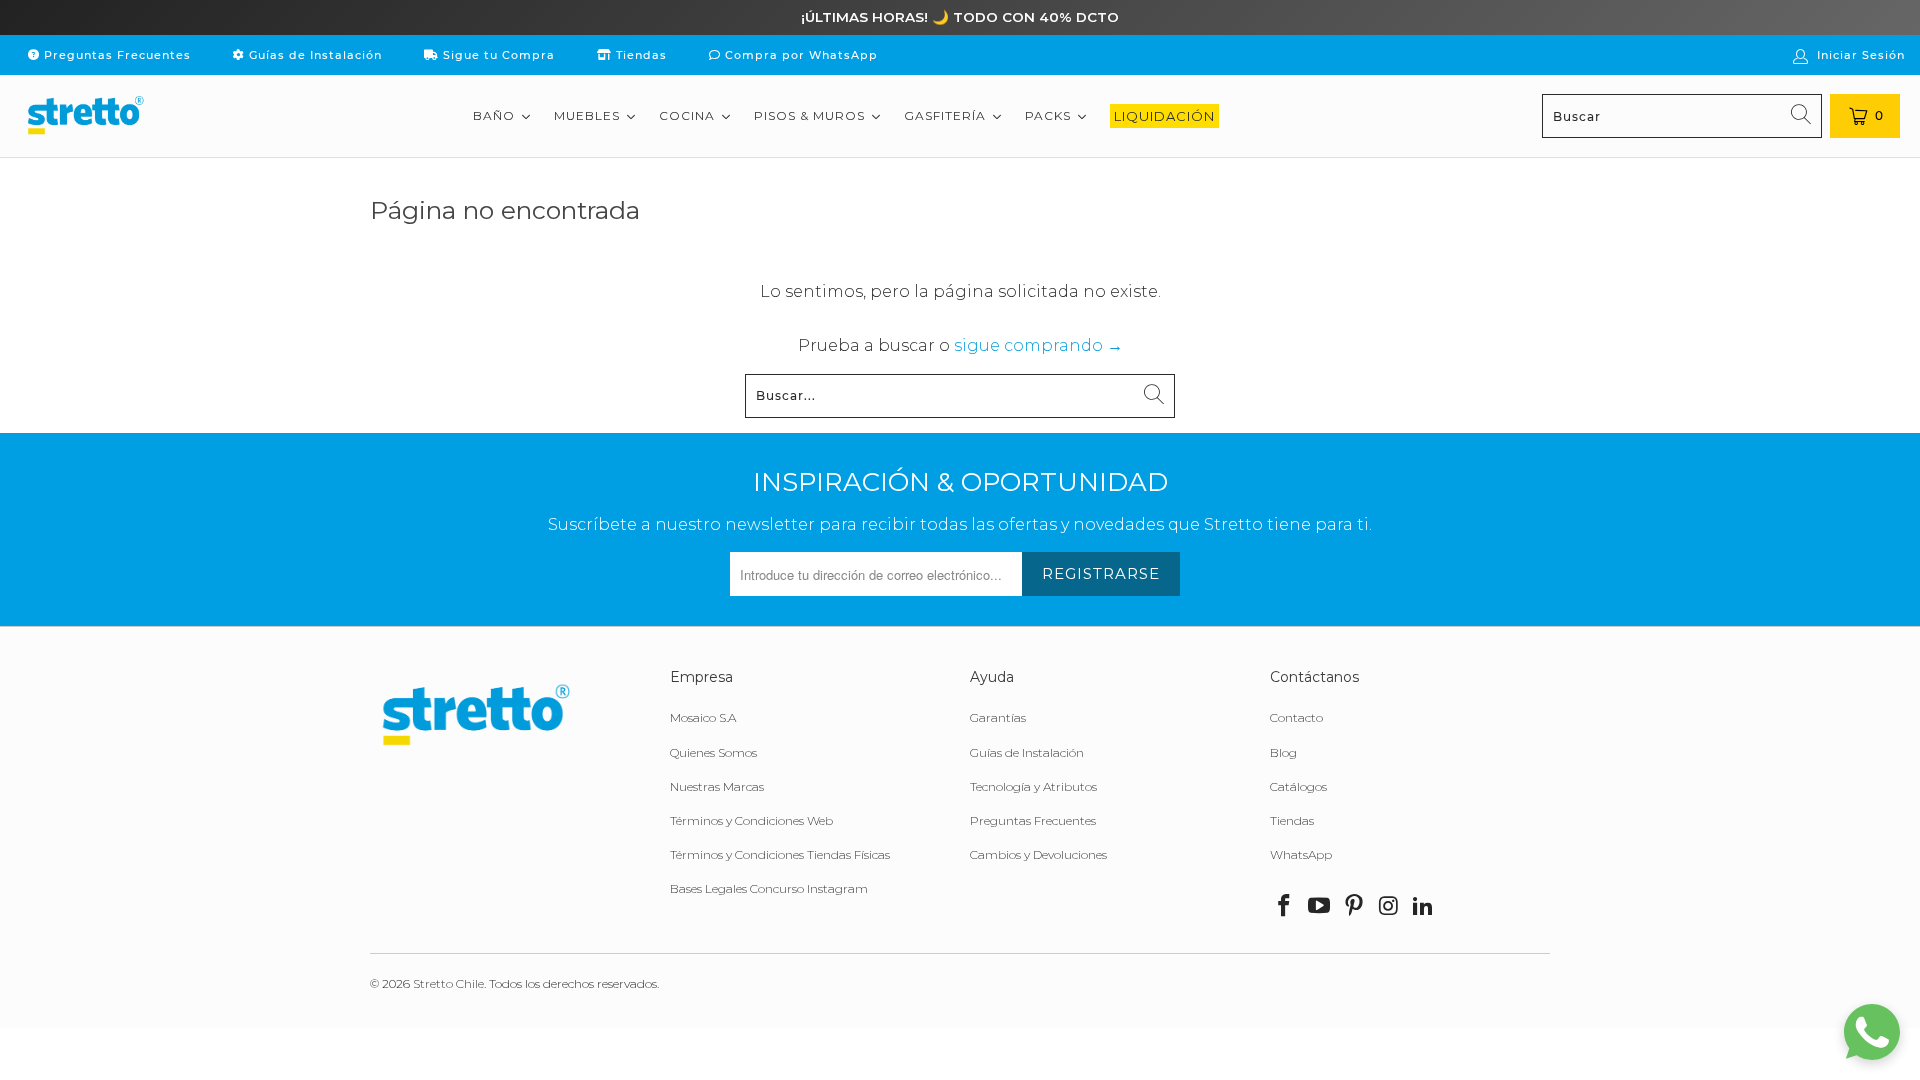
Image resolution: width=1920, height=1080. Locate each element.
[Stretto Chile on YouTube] (1320, 907)
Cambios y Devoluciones (1038, 854)
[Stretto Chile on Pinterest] (1354, 907)
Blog (1283, 752)
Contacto (1296, 717)
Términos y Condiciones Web (751, 820)
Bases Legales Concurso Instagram (769, 888)
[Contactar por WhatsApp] (1872, 1032)
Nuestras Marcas (717, 786)
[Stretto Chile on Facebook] (1285, 907)
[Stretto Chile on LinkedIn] (1424, 907)
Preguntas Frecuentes (115, 55)
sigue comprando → (1038, 345)
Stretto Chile (448, 983)
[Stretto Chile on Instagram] (1389, 907)
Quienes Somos (713, 752)
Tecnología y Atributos (1033, 786)
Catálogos (1298, 786)
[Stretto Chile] (85, 116)
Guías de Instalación (313, 55)
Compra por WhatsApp (799, 55)
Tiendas (639, 55)
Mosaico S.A (703, 717)
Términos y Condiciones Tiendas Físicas (780, 854)
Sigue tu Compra (497, 55)
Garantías (998, 717)
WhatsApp (1301, 854)
